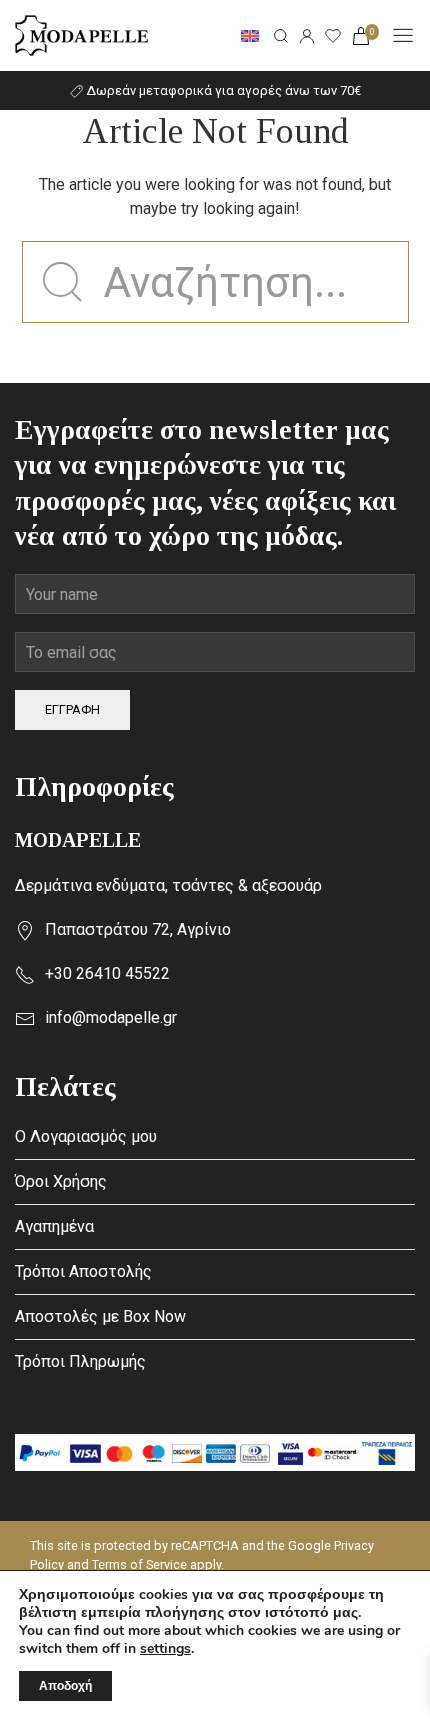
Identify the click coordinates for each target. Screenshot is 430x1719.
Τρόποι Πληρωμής (80, 1361)
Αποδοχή (65, 1686)
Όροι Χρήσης (61, 1181)
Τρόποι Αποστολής (83, 1271)
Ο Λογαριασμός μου (86, 1136)
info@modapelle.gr (111, 1017)
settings (165, 1649)
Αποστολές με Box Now (100, 1316)
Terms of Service (139, 1564)
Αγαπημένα (54, 1226)
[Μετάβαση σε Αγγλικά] (250, 36)
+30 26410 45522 (107, 973)
